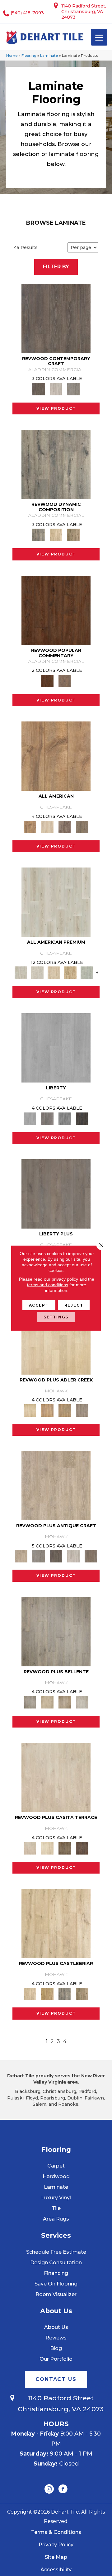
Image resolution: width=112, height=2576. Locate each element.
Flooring (29, 55)
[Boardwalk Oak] (73, 535)
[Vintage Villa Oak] (65, 1702)
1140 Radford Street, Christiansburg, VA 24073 (84, 12)
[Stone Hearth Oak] (39, 1556)
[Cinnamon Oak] (56, 610)
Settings (56, 1317)
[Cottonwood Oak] (65, 1848)
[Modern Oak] (56, 464)
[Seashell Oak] (56, 389)
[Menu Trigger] (99, 37)
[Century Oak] (56, 756)
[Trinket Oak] (82, 1994)
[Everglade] (65, 1118)
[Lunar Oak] (65, 1994)
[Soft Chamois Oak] (56, 1485)
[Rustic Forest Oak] (82, 1848)
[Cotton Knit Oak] (73, 1556)
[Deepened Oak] (56, 318)
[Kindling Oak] (91, 1556)
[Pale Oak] (56, 1339)
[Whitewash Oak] (82, 1702)
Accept (39, 1305)
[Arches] (56, 1194)
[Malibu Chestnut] (54, 972)
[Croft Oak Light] (37, 972)
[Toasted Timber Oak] (47, 1410)
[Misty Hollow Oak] (65, 826)
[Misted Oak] (65, 680)
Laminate (49, 55)
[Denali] (82, 1118)
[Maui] (47, 1118)
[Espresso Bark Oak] (56, 1556)
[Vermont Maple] (70, 972)
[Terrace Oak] (47, 1702)
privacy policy (65, 1279)
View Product (56, 408)
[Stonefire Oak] (56, 1631)
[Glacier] (56, 1048)
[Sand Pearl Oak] (56, 1923)
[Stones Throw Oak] (82, 1410)
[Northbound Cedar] (56, 902)
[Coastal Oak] (56, 535)
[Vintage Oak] (73, 389)
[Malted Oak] (65, 1410)
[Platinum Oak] (87, 972)
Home (12, 55)
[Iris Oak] (47, 1848)
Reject (74, 1305)
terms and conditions (48, 1284)
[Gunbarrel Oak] (82, 826)
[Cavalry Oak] (47, 1994)
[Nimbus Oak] (56, 1777)
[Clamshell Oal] (47, 826)
